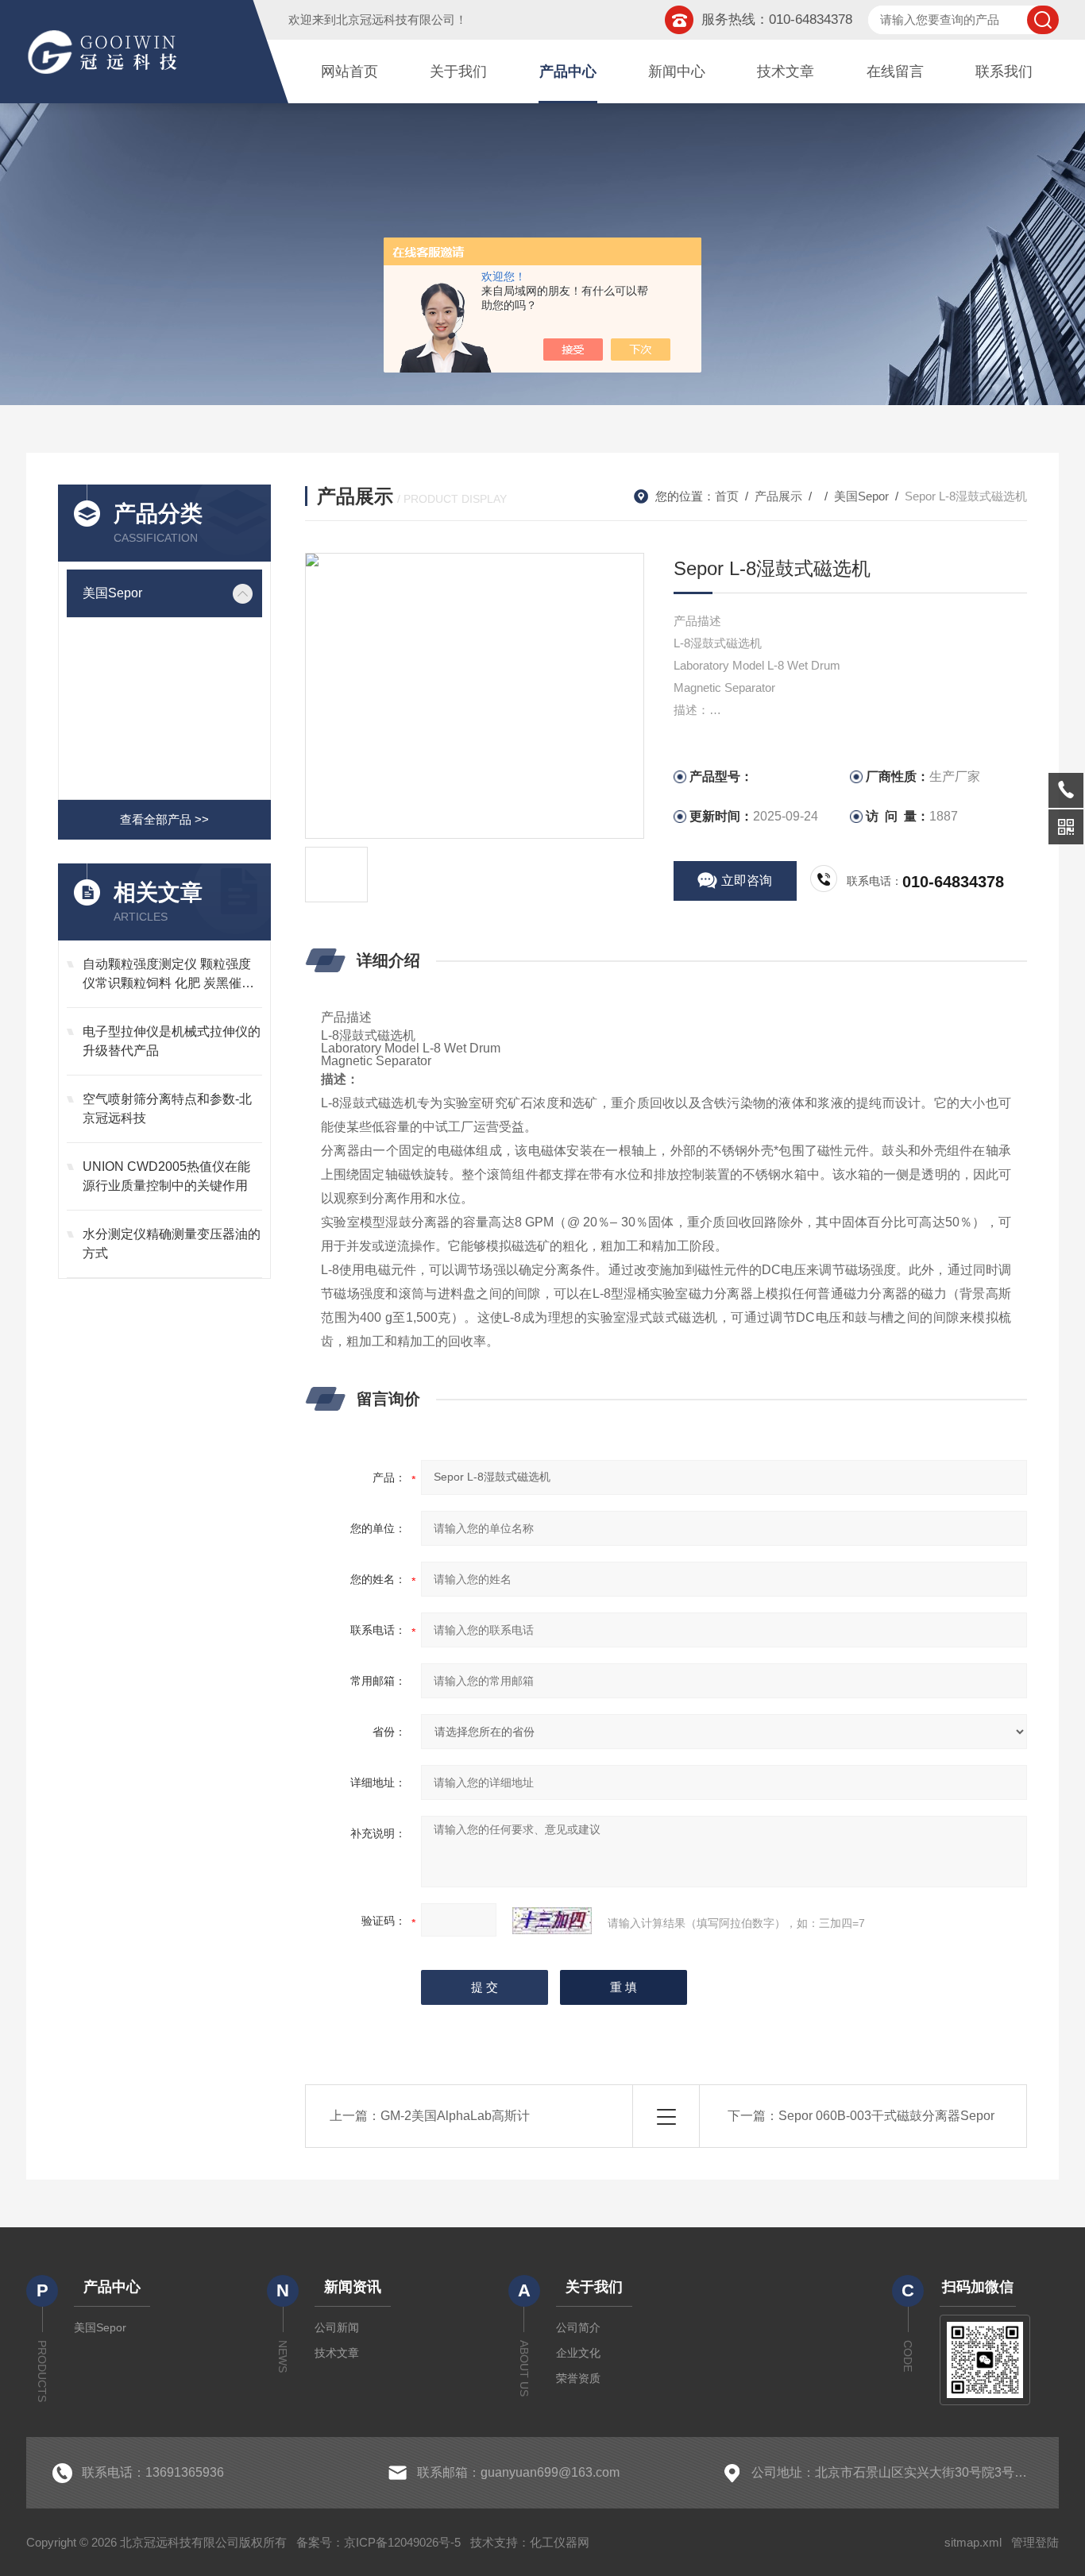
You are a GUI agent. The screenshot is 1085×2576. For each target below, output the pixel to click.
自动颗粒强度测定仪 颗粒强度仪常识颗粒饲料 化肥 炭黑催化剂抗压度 (168, 975)
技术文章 (786, 71)
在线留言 (895, 71)
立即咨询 (747, 881)
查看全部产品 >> (164, 819)
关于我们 (458, 71)
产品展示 (778, 496)
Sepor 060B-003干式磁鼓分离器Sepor (886, 2116)
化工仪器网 (560, 2542)
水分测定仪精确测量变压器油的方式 (172, 1244)
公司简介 (578, 2327)
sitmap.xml (973, 2542)
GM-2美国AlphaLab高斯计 (455, 2116)
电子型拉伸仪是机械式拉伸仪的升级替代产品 (172, 1041)
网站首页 (349, 71)
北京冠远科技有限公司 (396, 19)
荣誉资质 (578, 2378)
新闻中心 (677, 71)
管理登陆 (1035, 2542)
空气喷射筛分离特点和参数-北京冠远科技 (167, 1108)
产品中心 (568, 71)
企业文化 (578, 2353)
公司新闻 (337, 2327)
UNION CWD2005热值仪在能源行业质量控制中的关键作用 (166, 1176)
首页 (727, 496)
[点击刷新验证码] (552, 1921)
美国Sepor (112, 593)
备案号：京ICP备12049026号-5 (378, 2542)
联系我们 (1004, 71)
